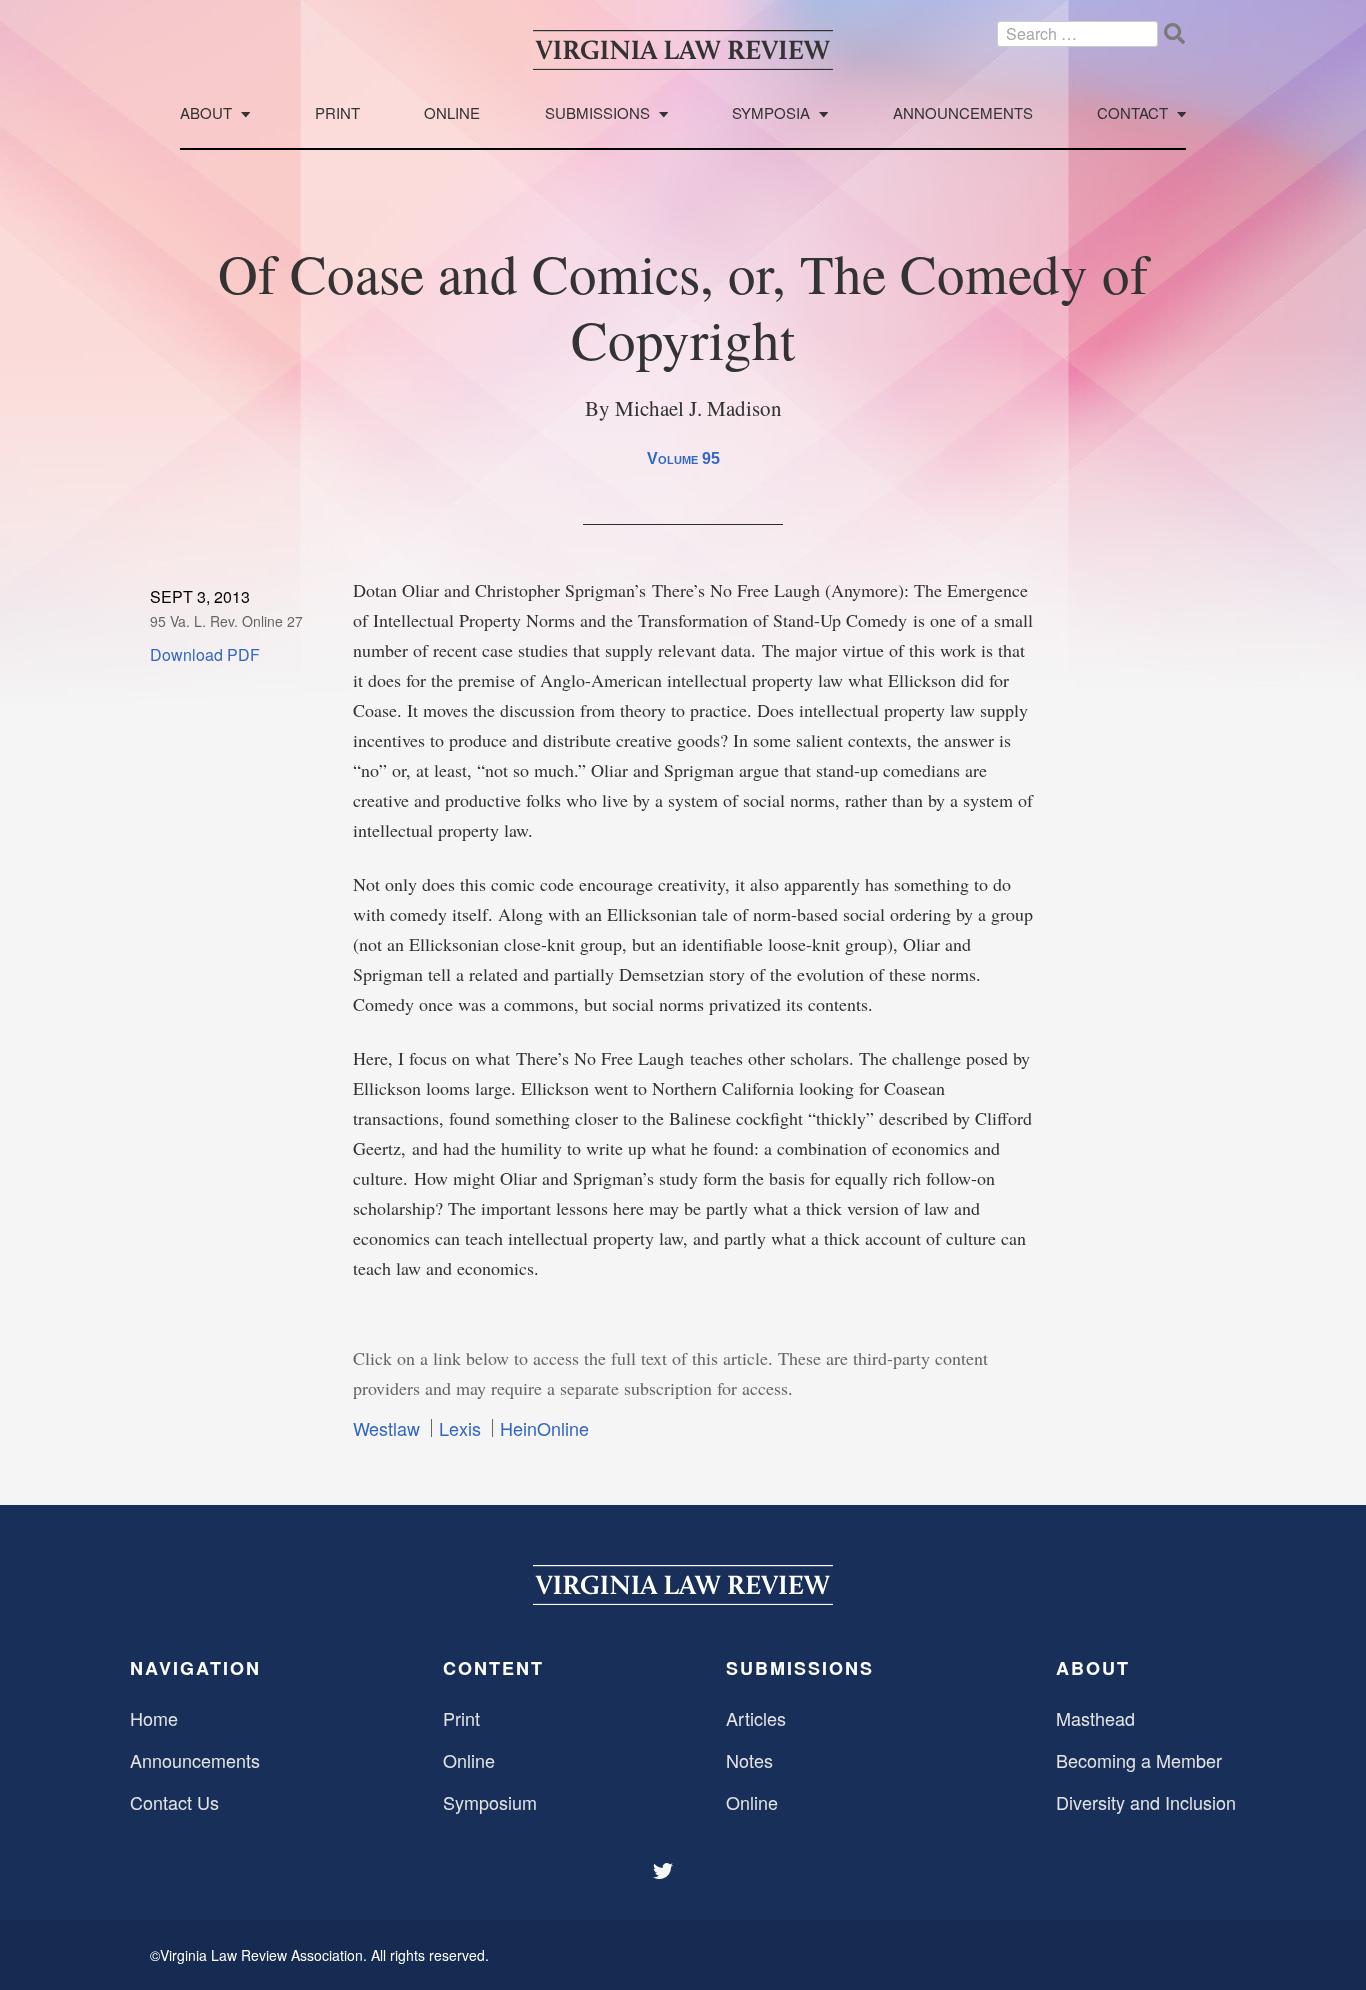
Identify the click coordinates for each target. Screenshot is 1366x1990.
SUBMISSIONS (800, 1668)
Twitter (665, 1871)
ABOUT (1093, 1668)
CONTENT (493, 1668)
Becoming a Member (1139, 1760)
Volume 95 (683, 458)
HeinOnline (544, 1428)
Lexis (460, 1428)
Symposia (771, 113)
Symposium (490, 1802)
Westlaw (386, 1428)
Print (337, 113)
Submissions (597, 113)
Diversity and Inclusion (1146, 1802)
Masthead (1095, 1718)
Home (154, 1718)
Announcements (963, 113)
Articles (756, 1718)
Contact (1132, 113)
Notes (749, 1760)
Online (452, 113)
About (206, 113)
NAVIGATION (195, 1668)
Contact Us (174, 1802)
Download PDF (205, 654)
